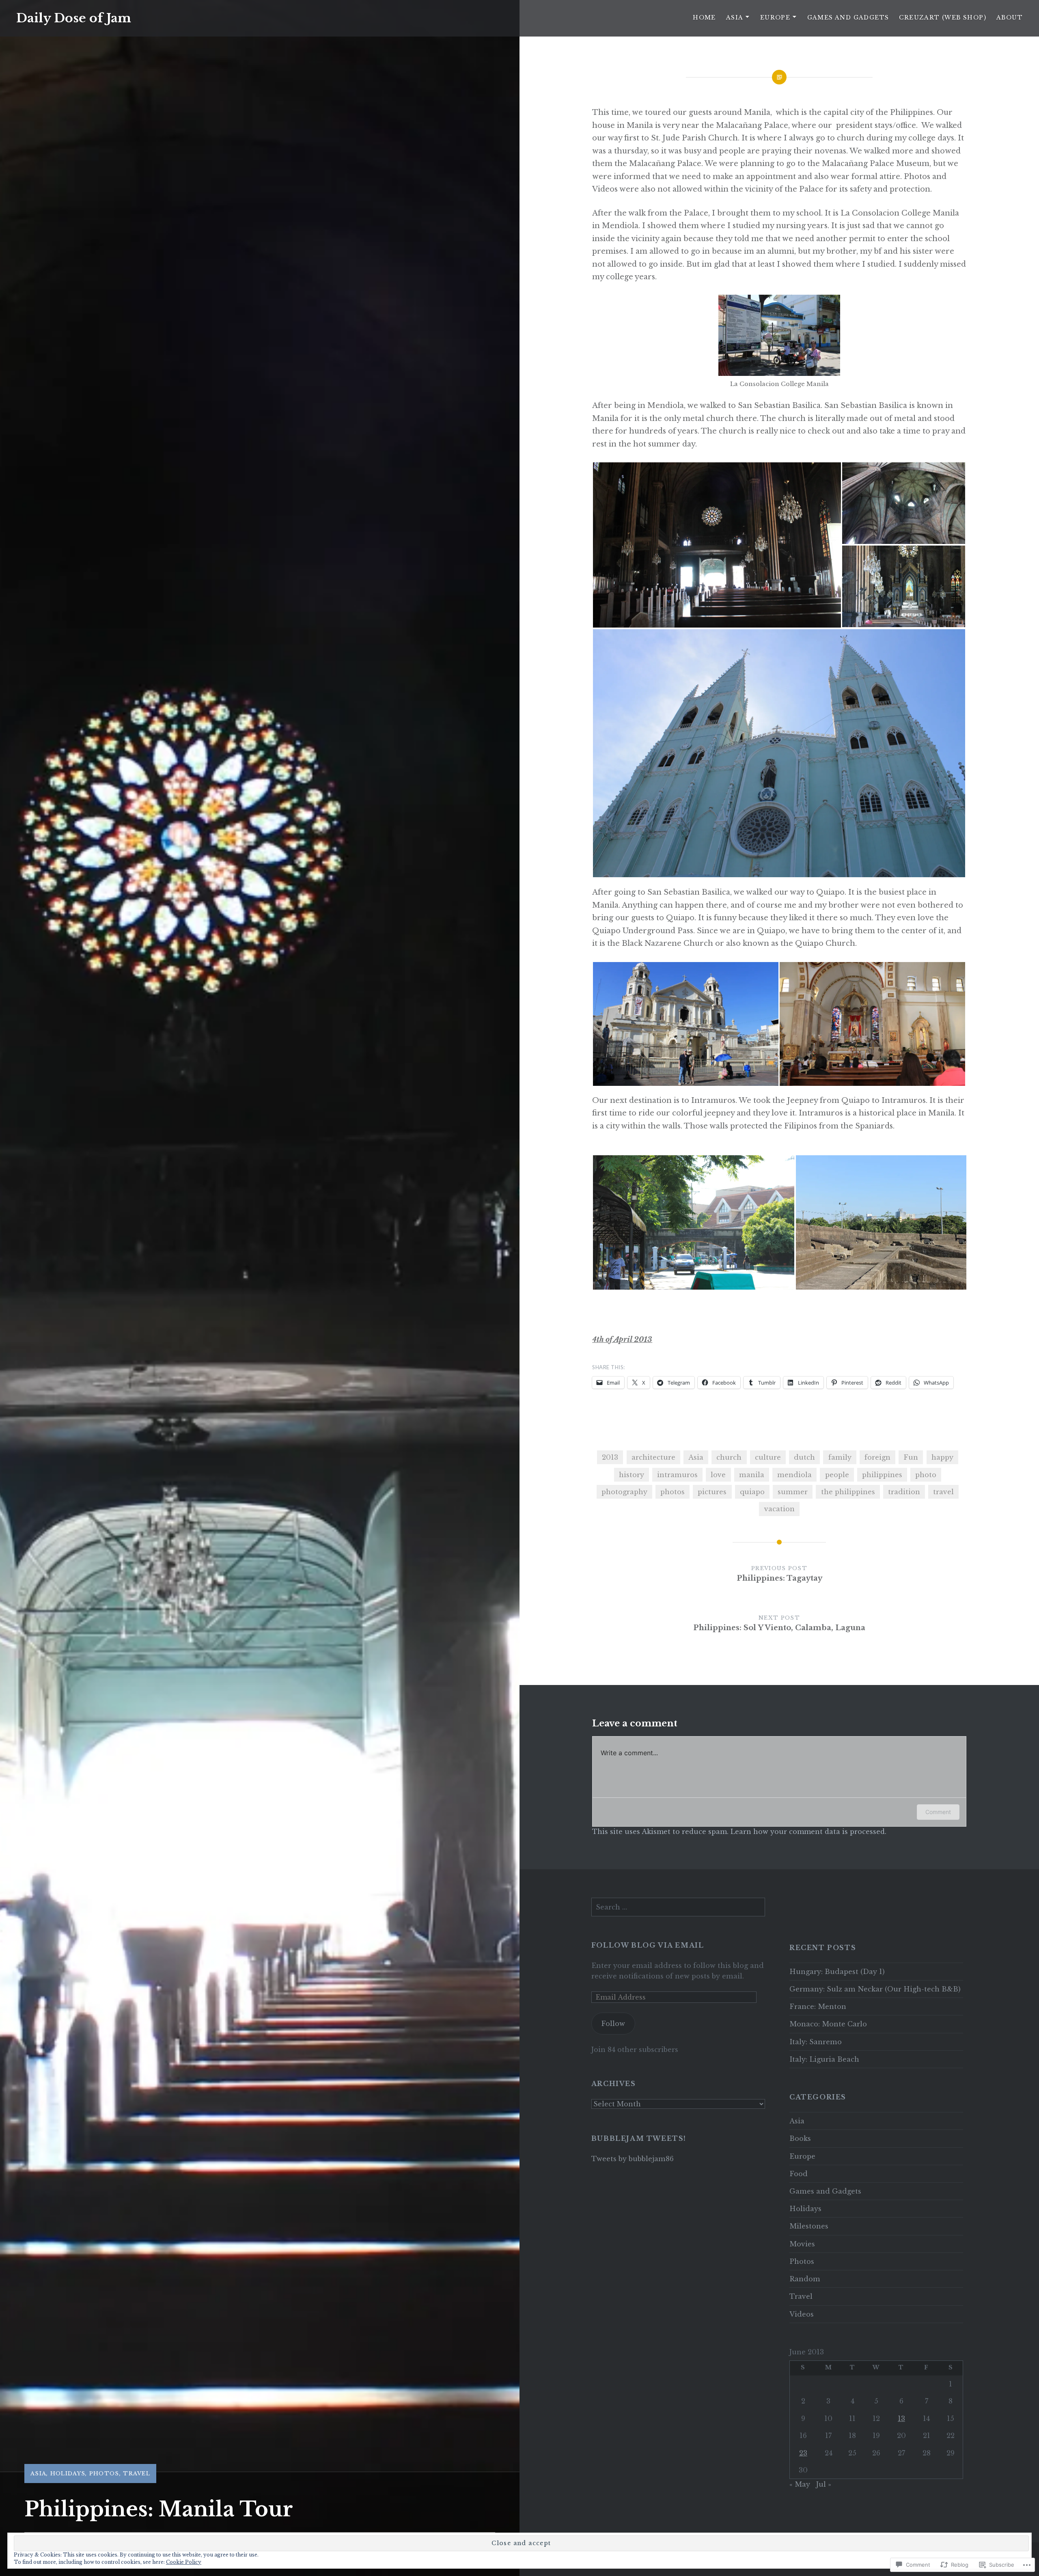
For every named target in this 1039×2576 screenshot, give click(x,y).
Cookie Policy (184, 2562)
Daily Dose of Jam (74, 18)
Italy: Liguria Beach (824, 2059)
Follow (613, 2024)
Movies (802, 2244)
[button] (717, 545)
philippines (882, 1475)
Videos (802, 2314)
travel (943, 1492)
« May (800, 2484)
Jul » (824, 2484)
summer (793, 1492)
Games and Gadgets (848, 17)
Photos (104, 2474)
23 (803, 2453)
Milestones (809, 2226)
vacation (779, 1509)
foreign (877, 1457)
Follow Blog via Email (648, 1945)
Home (704, 17)
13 (901, 2419)
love (718, 1475)
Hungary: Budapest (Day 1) (837, 1972)
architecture (653, 1457)
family (840, 1457)
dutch (804, 1457)
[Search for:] (678, 1907)
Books (800, 2138)
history (632, 1475)
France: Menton (818, 2006)
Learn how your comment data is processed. (808, 1832)
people (837, 1475)
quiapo (752, 1492)
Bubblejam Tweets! (639, 2138)
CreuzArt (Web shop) (943, 17)
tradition (904, 1492)
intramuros (677, 1475)
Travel (137, 2474)
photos (673, 1492)
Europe (775, 17)
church (729, 1457)
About (1010, 17)
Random (805, 2279)
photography (624, 1492)
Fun (911, 1457)
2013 (610, 1457)
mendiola (794, 1475)
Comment (938, 1812)
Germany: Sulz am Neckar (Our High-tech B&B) (875, 1989)
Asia (735, 17)
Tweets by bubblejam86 (633, 2159)
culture (768, 1457)
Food (799, 2174)
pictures (712, 1492)
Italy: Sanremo (816, 2042)
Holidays (68, 2474)
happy (942, 1457)
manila (752, 1475)
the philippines (848, 1492)
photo (926, 1475)
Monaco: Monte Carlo (828, 2024)
